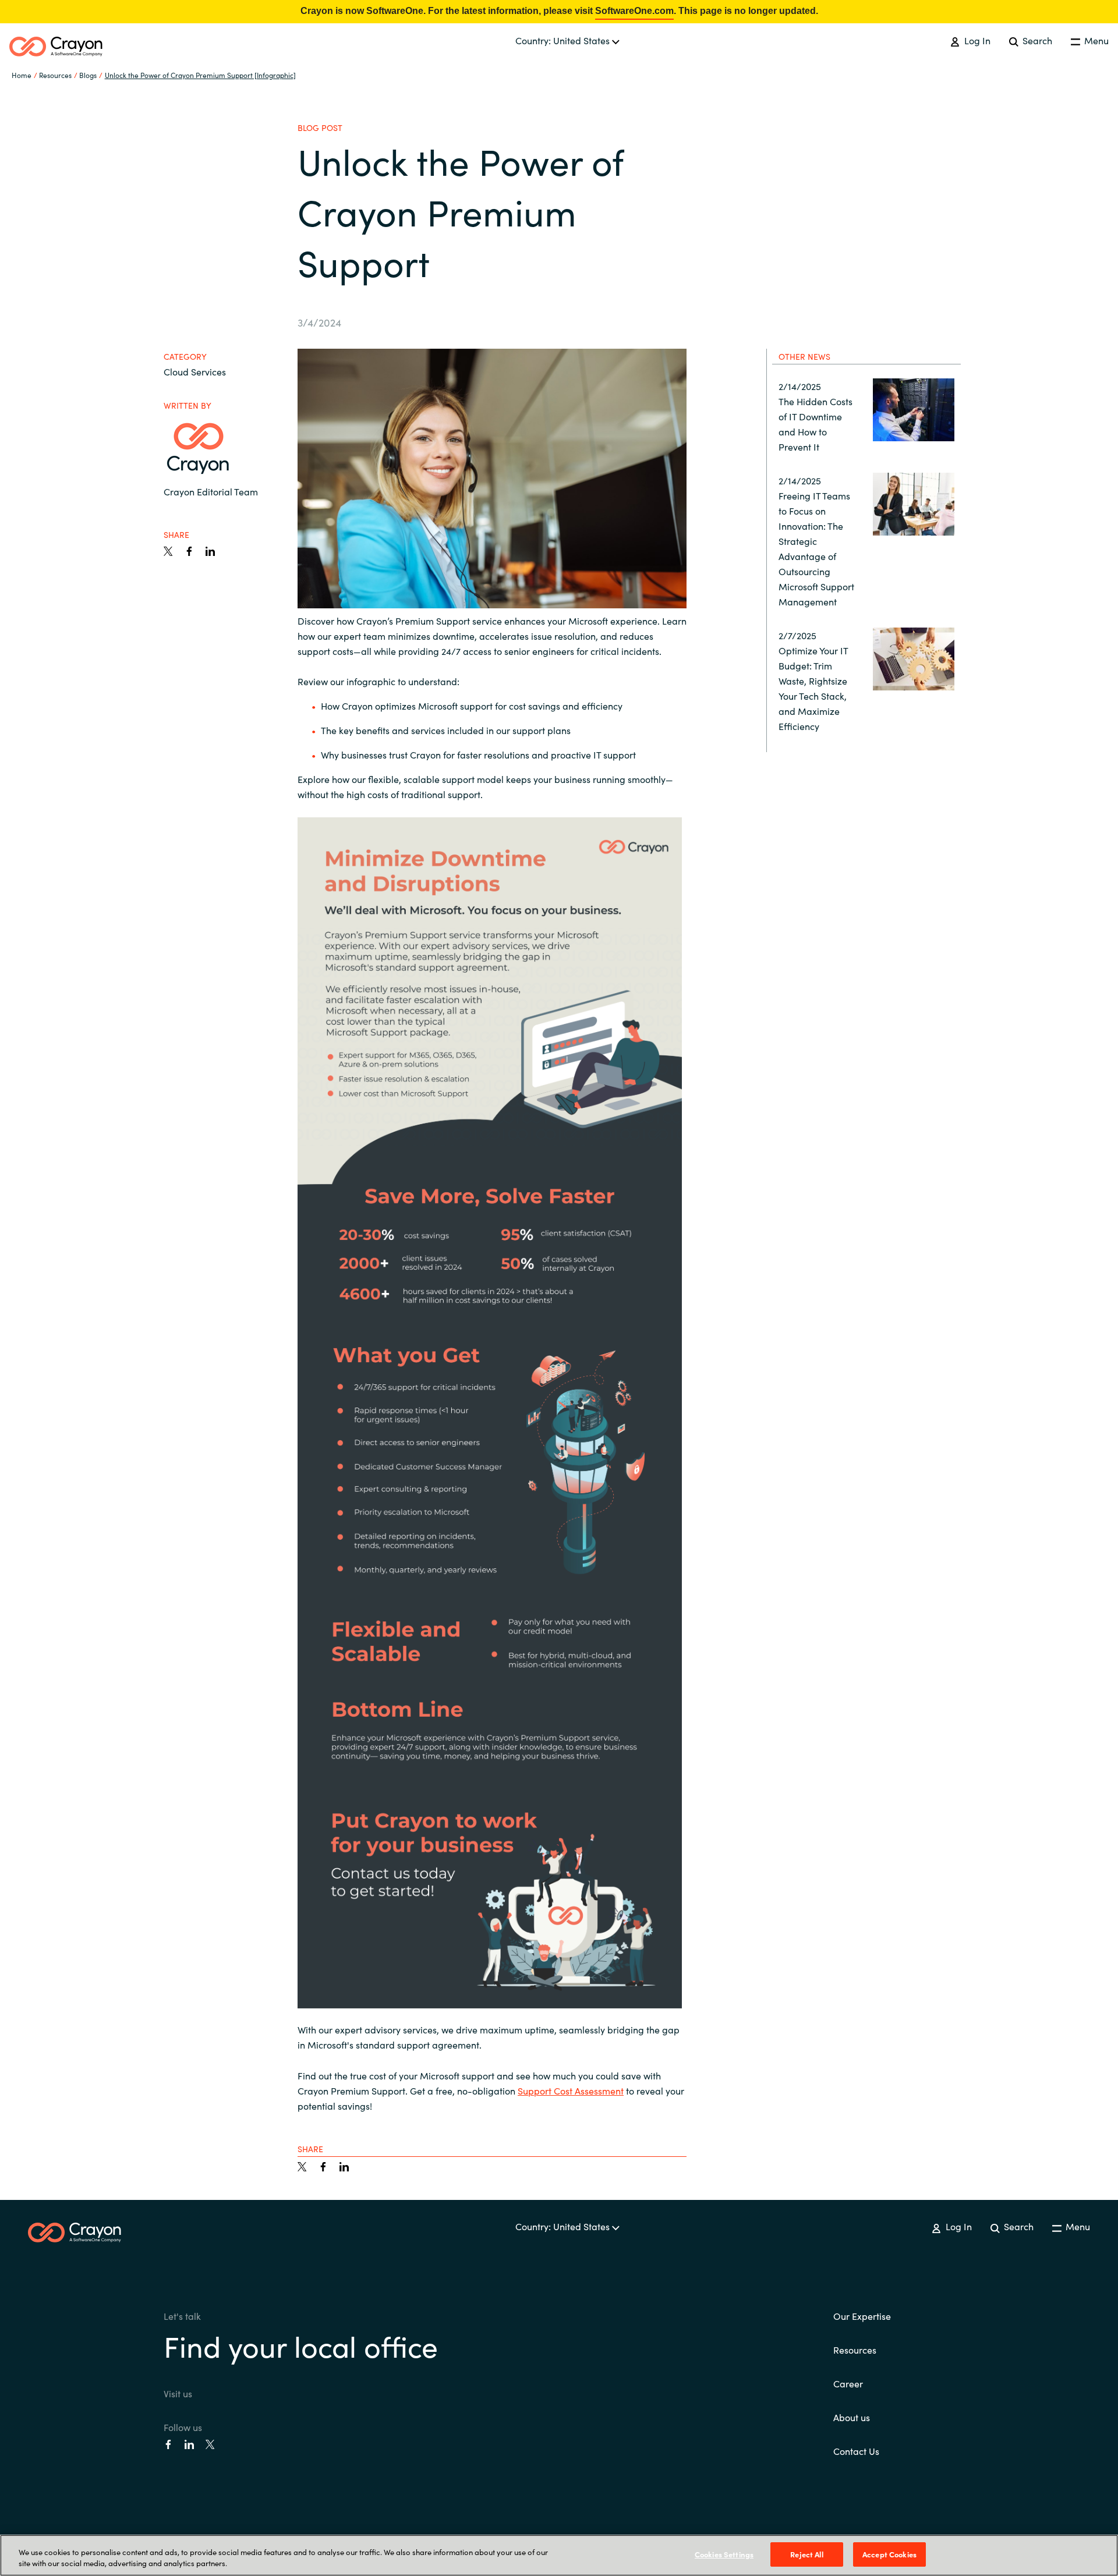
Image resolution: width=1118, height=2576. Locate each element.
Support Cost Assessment (571, 2090)
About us (852, 2417)
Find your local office (301, 2345)
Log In (976, 40)
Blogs (88, 75)
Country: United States (564, 40)
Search (1036, 40)
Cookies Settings (724, 2554)
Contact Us (856, 2451)
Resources (855, 2350)
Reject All (806, 2554)
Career (848, 2383)
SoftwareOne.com (634, 11)
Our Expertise (862, 2316)
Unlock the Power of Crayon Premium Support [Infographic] (200, 75)
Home (22, 75)
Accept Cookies (889, 2554)
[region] (559, 2555)
